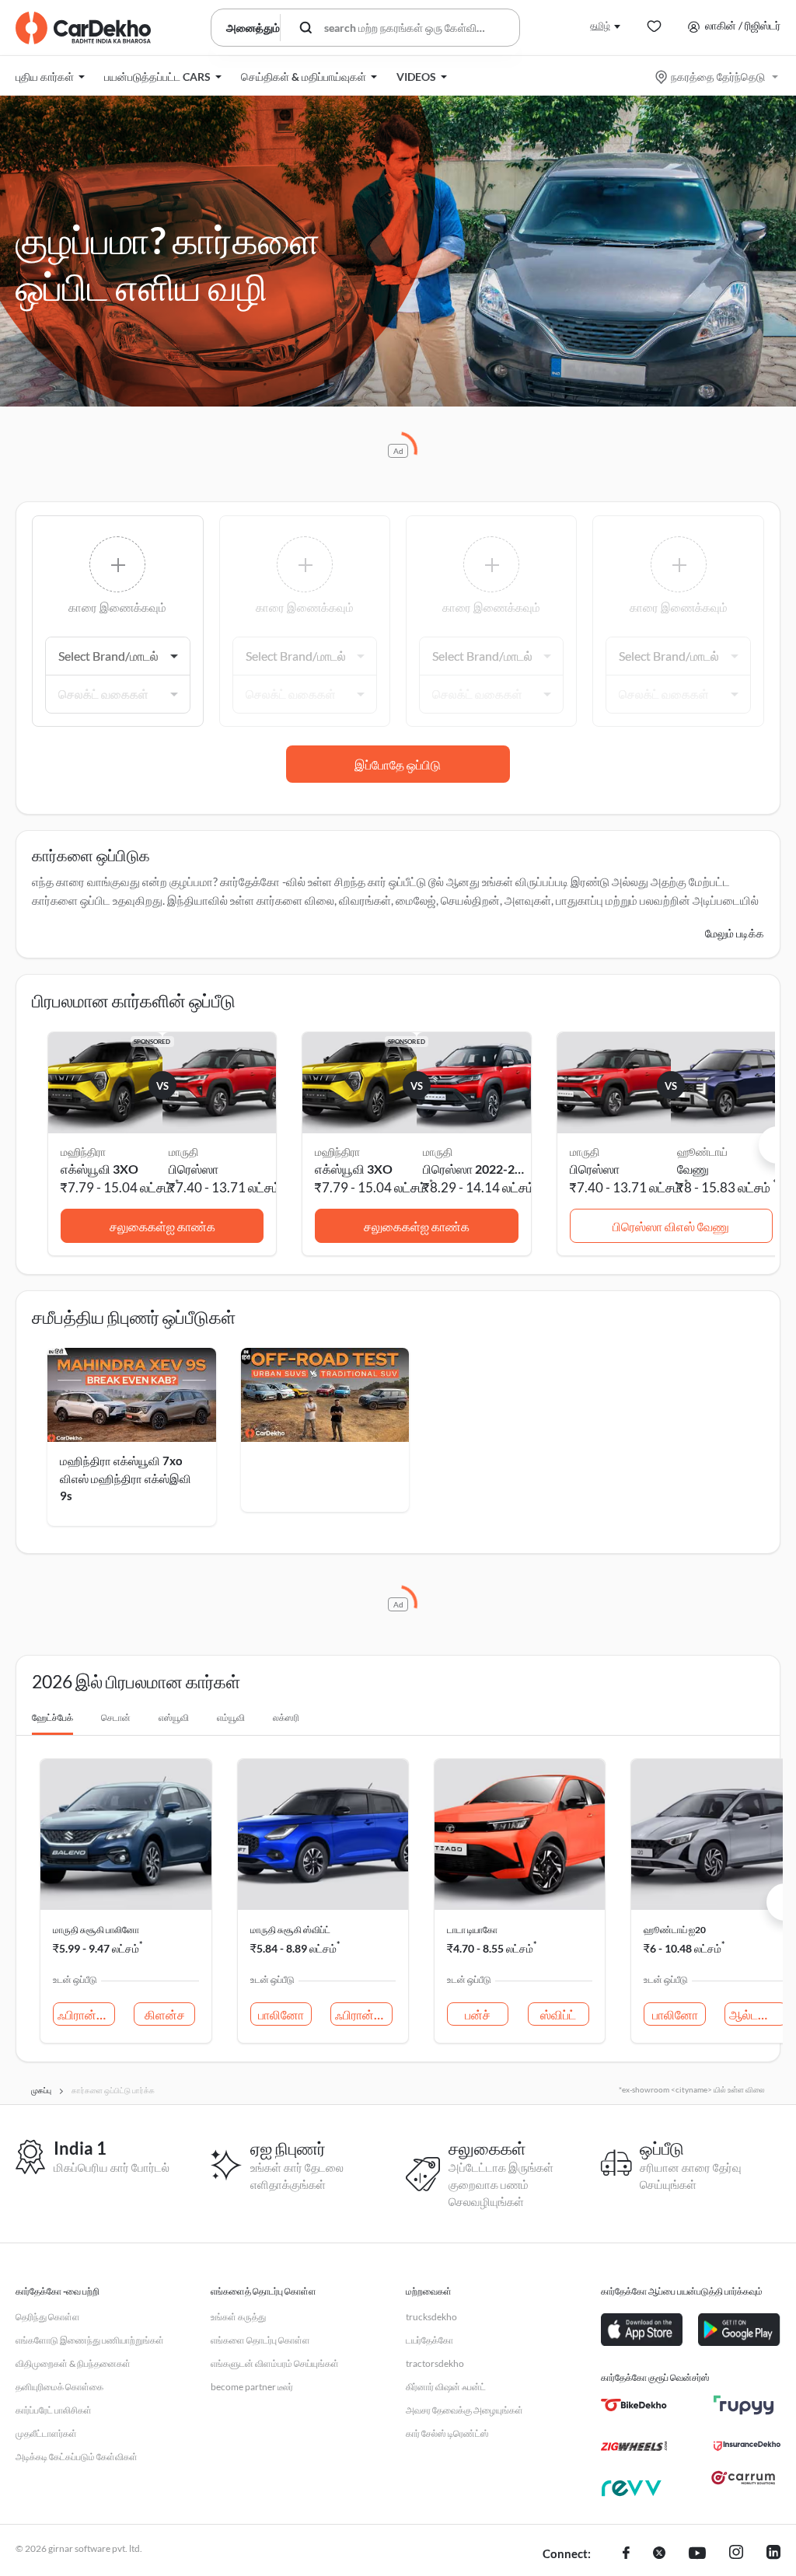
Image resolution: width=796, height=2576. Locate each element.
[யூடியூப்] (697, 2554)
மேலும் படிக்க (735, 933)
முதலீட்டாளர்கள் (46, 2433)
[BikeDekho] (634, 2405)
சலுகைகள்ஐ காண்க (162, 1226)
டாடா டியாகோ (472, 1930)
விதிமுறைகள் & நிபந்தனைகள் (73, 2363)
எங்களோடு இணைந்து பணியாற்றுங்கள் (90, 2340)
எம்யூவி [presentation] (231, 1717)
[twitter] (659, 2554)
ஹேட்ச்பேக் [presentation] (52, 1717)
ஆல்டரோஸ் (758, 2014)
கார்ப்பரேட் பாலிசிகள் (54, 2410)
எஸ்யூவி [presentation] (174, 1717)
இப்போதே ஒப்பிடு (398, 764)
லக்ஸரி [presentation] (286, 1717)
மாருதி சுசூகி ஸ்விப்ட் (290, 1930)
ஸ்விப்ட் (558, 2014)
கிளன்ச (165, 2014)
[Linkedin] (773, 2554)
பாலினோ (281, 2014)
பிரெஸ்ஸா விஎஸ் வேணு (671, 1226)
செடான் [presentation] (116, 1717)
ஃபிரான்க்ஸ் (86, 2014)
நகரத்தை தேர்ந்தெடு (718, 77)
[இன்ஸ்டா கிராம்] (736, 2554)
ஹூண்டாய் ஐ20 (675, 1930)
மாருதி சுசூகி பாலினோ (96, 1930)
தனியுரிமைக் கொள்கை (59, 2387)
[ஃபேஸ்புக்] (626, 2554)
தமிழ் (600, 25)
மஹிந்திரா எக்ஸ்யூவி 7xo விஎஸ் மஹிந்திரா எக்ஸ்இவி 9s (126, 1478)
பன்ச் (478, 2014)
